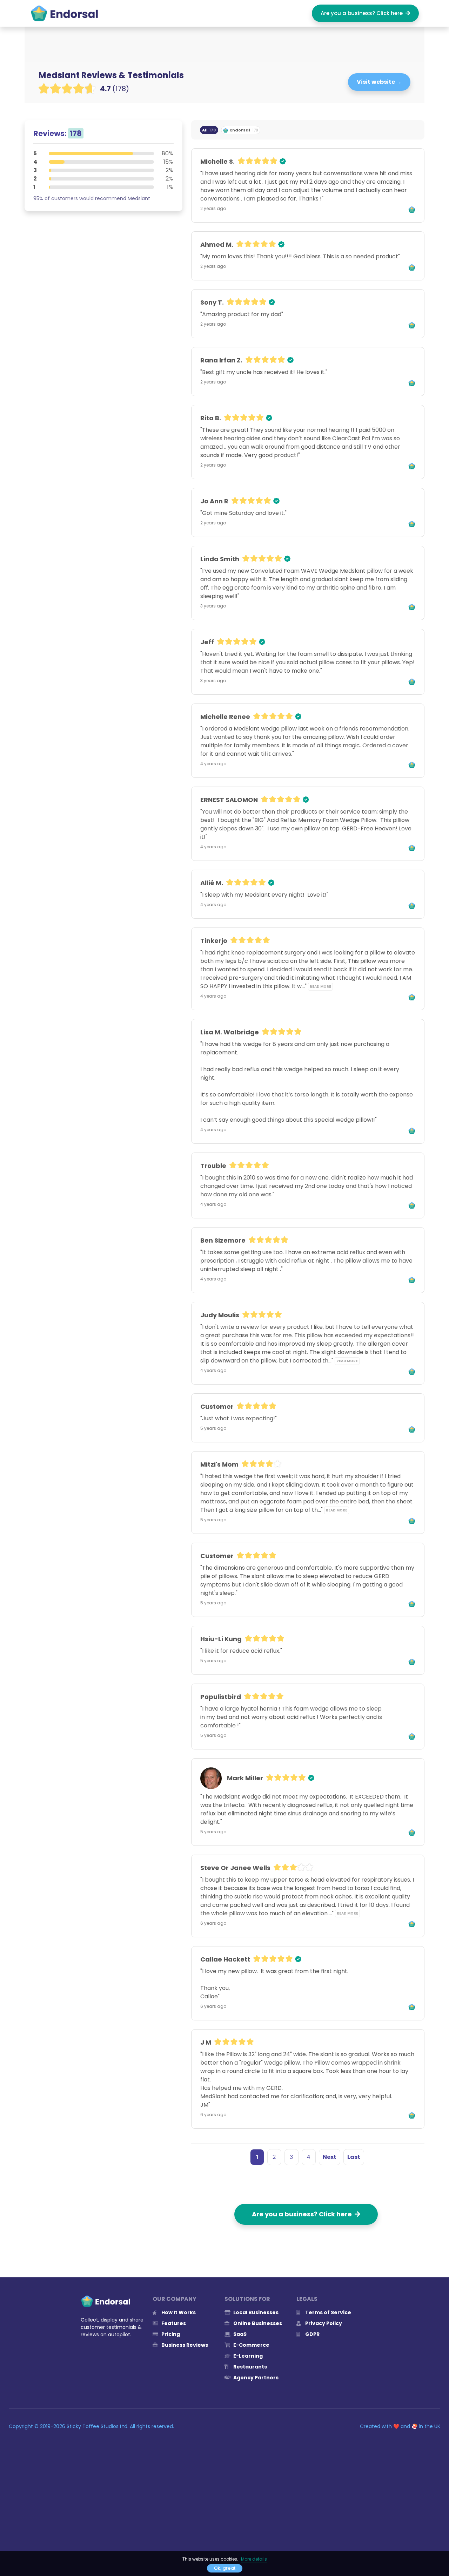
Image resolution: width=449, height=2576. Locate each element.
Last (354, 2157)
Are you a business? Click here (363, 13)
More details (254, 2559)
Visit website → (379, 82)
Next (330, 2157)
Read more (320, 987)
